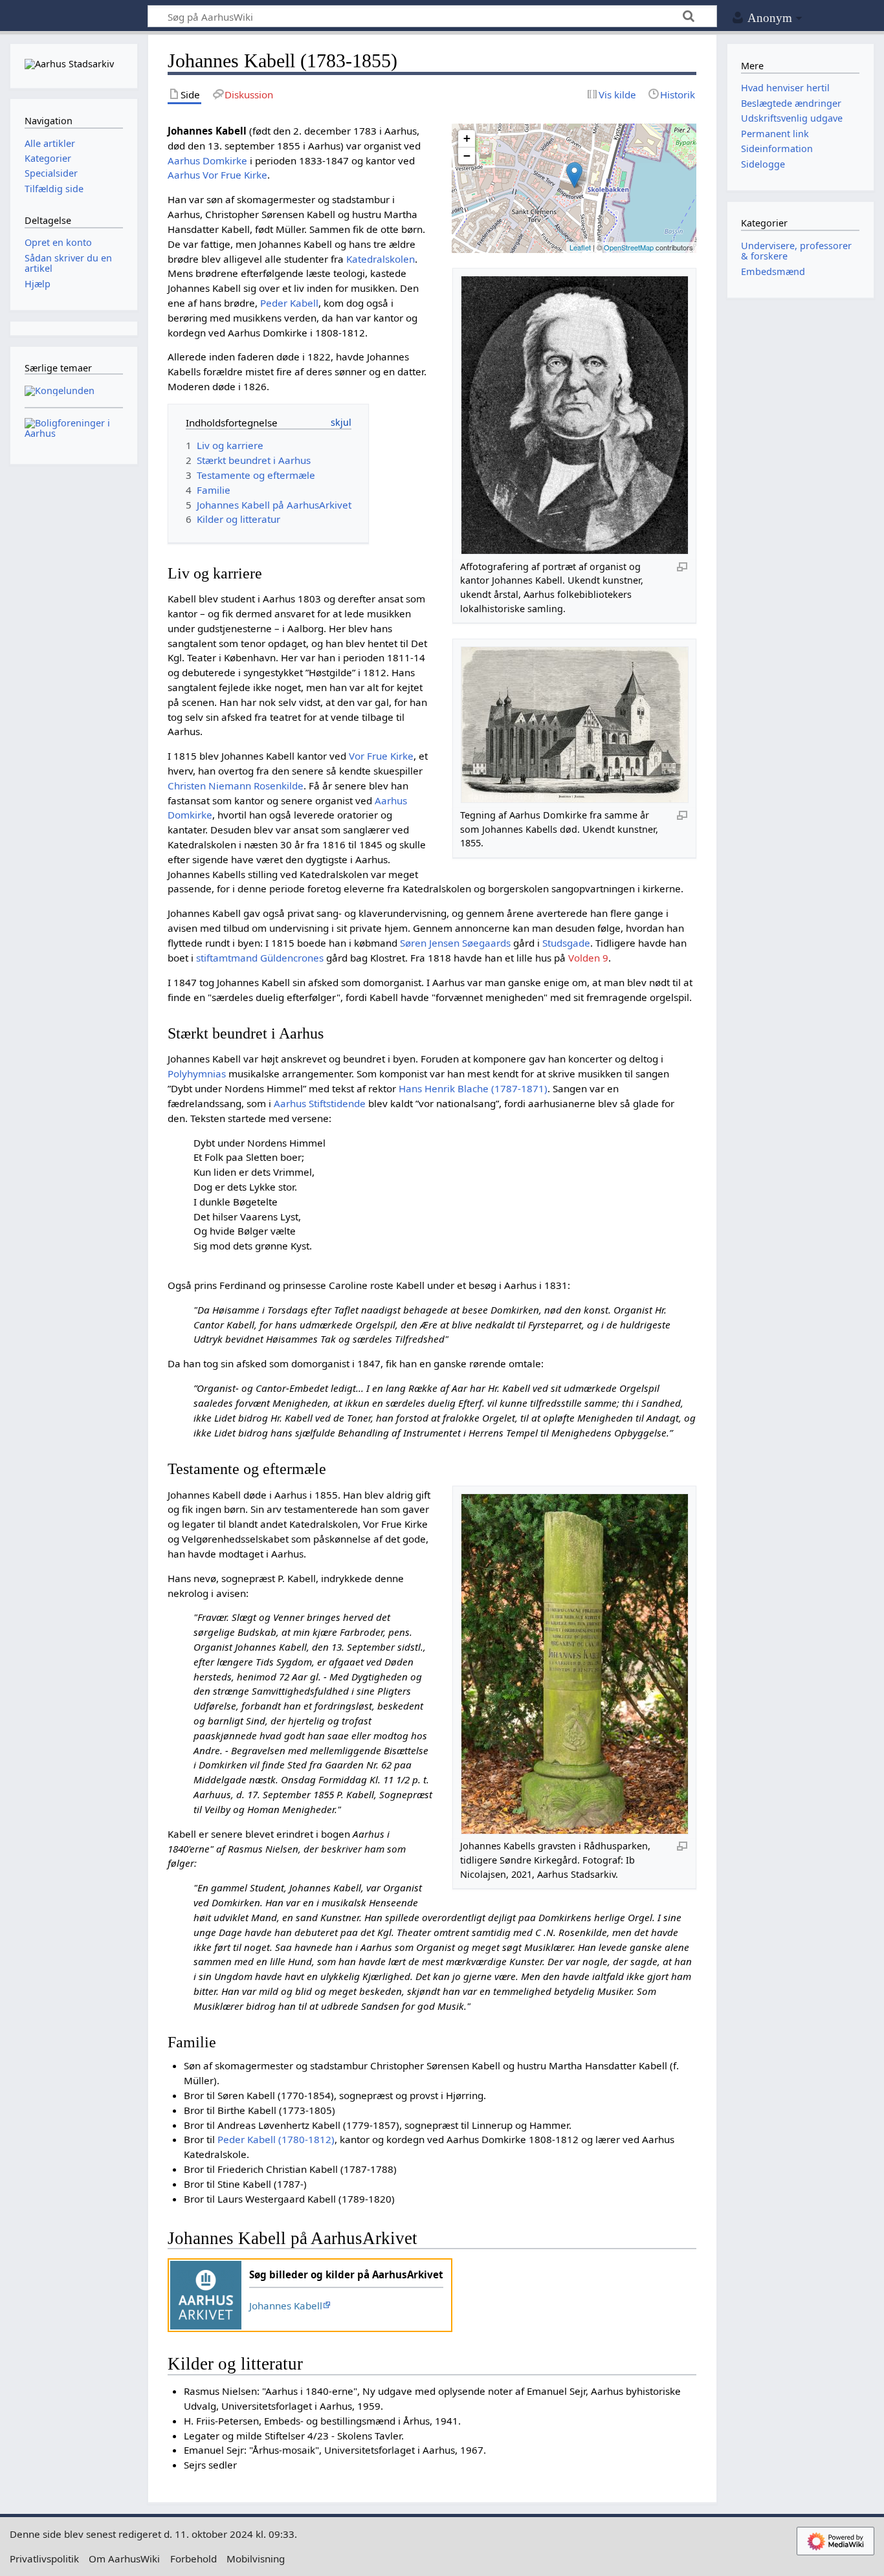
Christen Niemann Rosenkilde (236, 786)
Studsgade (566, 943)
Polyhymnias (197, 1073)
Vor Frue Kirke (381, 756)
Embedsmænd (773, 271)
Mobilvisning (256, 2559)
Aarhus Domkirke (207, 160)
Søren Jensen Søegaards (455, 943)
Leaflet (580, 247)
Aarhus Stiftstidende (320, 1103)
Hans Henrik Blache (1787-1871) (473, 1088)
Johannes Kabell (286, 2306)
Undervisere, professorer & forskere (796, 251)
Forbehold (193, 2559)
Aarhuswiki (73, 17)
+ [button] (467, 138)
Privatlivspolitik (44, 2559)
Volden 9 (588, 958)
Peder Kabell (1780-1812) (276, 2139)
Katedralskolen (381, 259)
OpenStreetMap (629, 247)
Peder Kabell (289, 303)
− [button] (467, 156)
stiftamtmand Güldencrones (260, 958)
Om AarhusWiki (124, 2559)
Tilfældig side (54, 189)
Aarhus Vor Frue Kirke (217, 175)
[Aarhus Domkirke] (574, 175)
